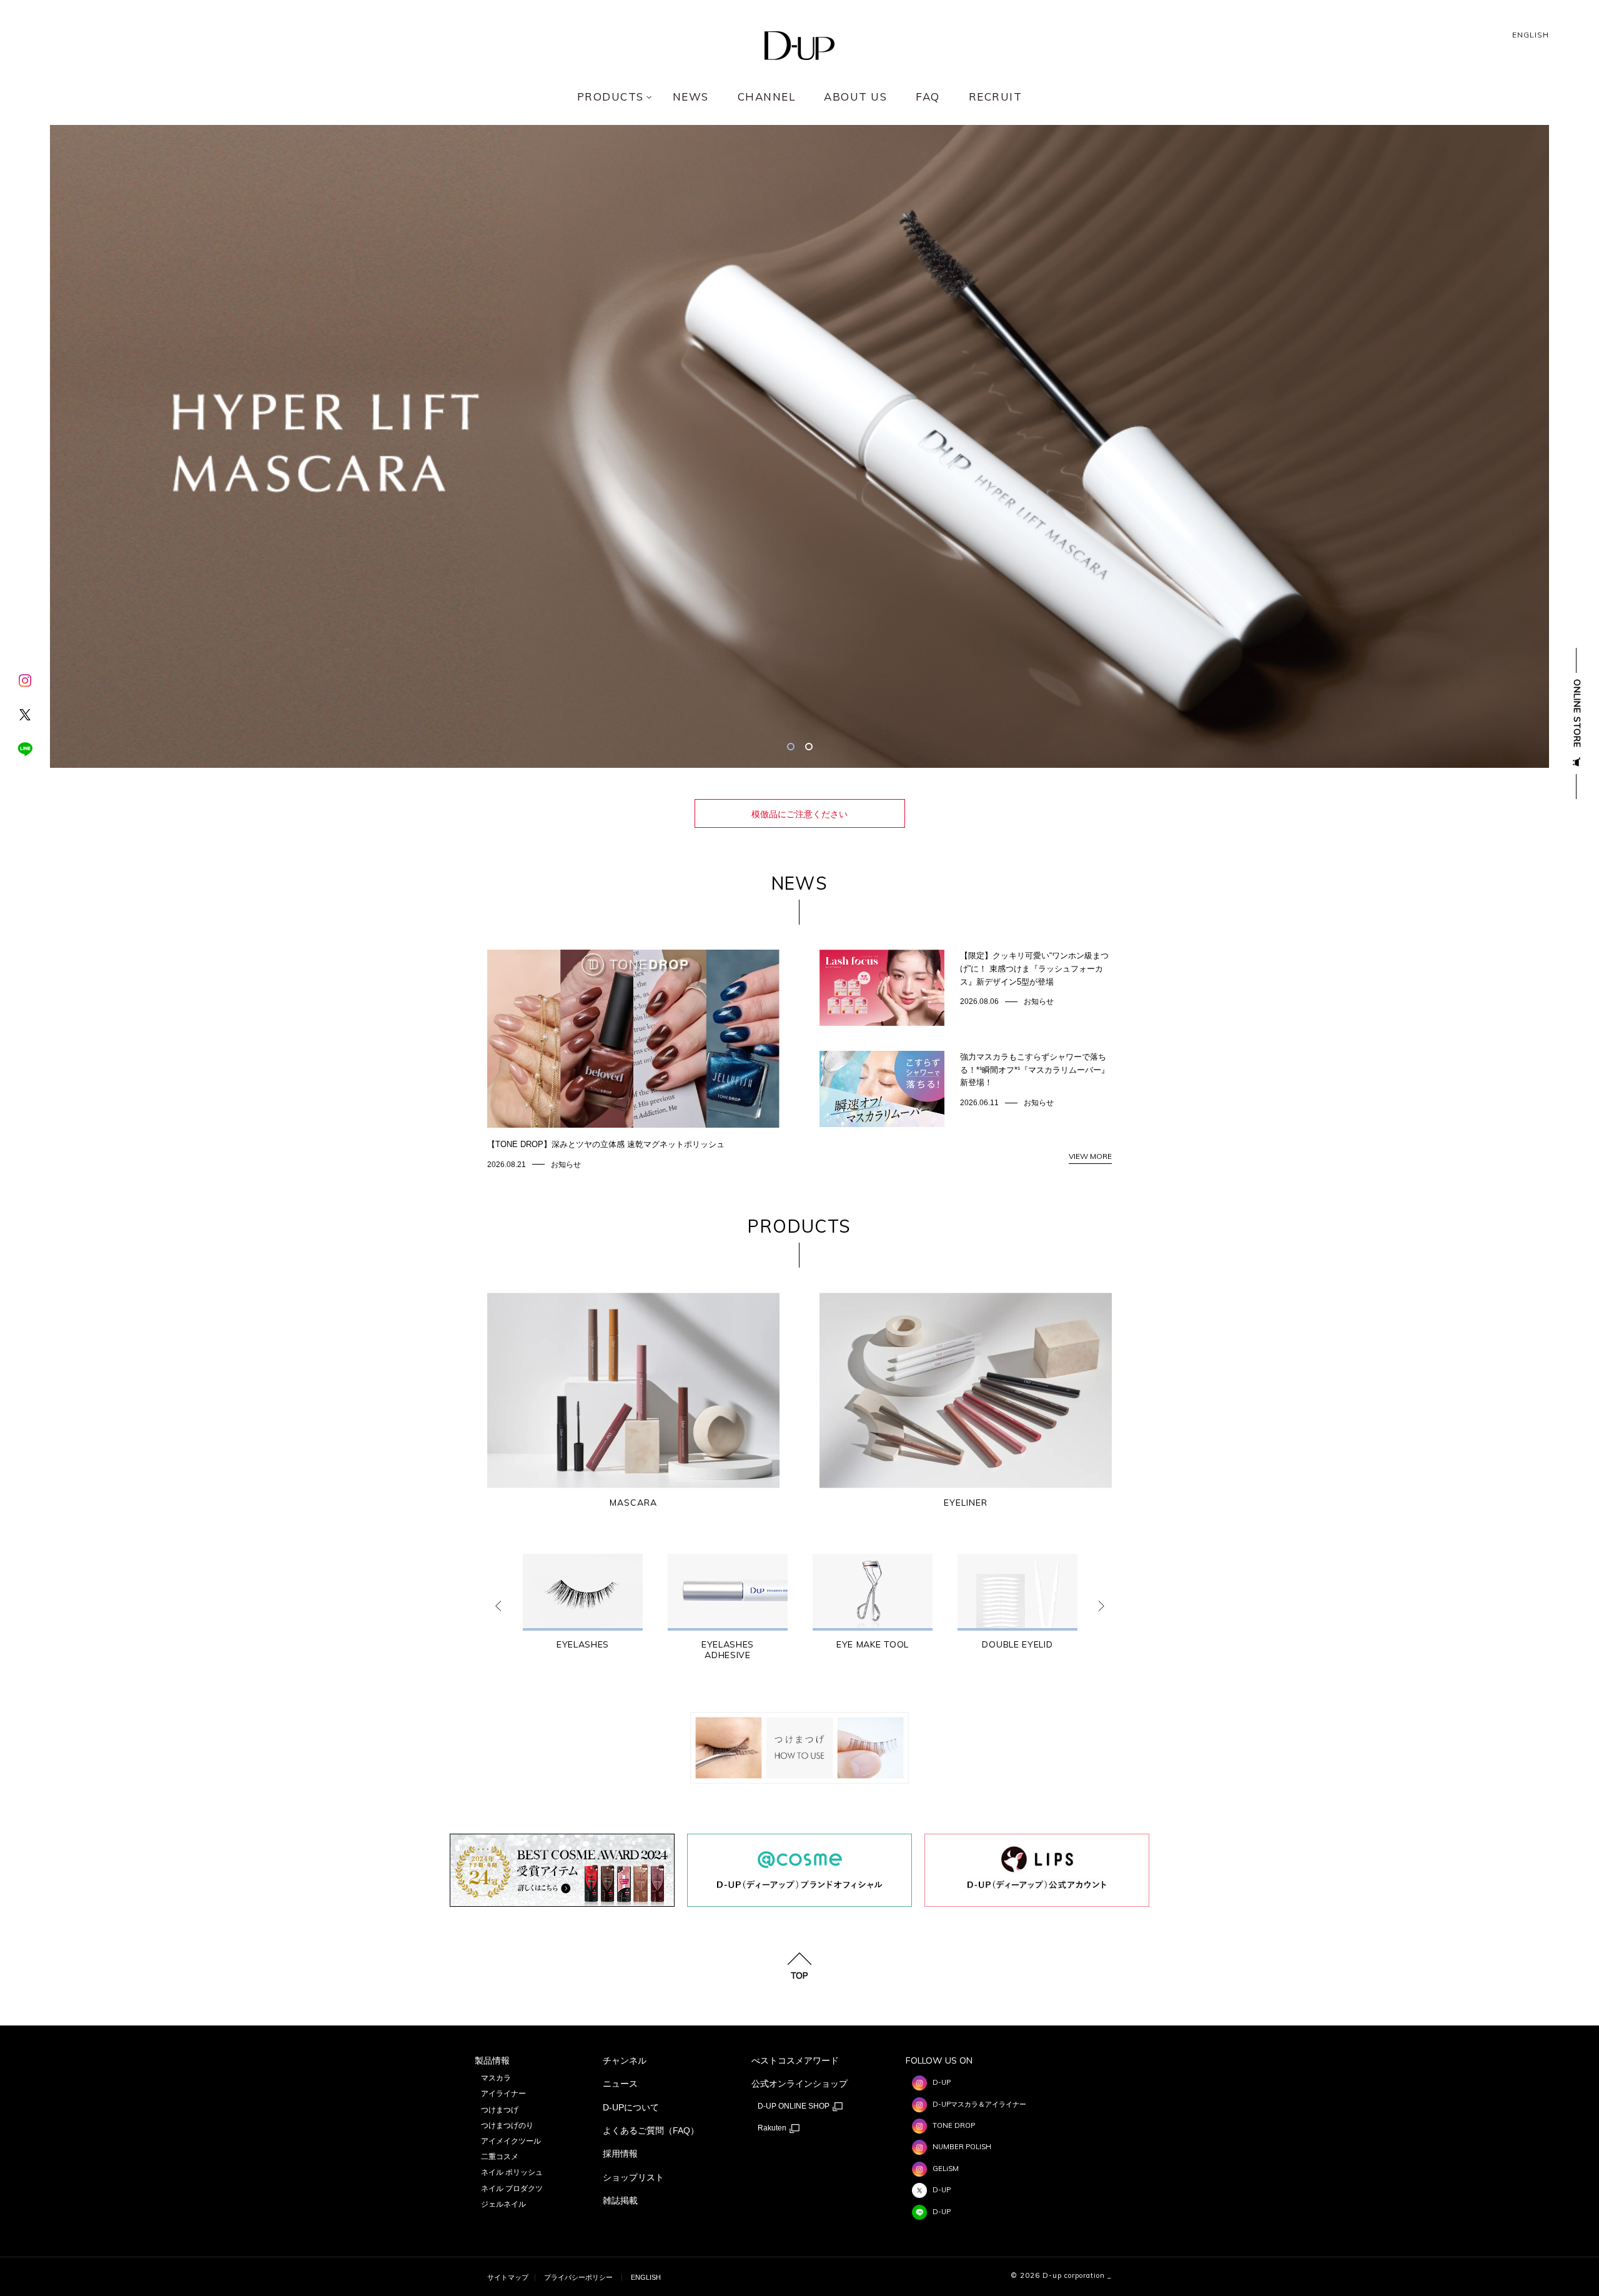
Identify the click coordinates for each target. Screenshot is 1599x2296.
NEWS (691, 97)
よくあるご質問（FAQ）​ (651, 2130)
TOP (799, 1975)
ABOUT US (855, 97)
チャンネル (625, 2060)
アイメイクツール (511, 2141)
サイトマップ (508, 2277)
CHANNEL (767, 97)
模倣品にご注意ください (799, 814)
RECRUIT (996, 97)
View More (1090, 1156)
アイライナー (503, 2094)
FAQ (928, 97)
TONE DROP (954, 2125)
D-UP (942, 2082)
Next (1101, 1606)
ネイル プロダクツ (512, 2189)
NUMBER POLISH (962, 2147)
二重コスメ (500, 2157)
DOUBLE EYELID (1017, 1645)
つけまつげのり (507, 2125)
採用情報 (620, 2154)
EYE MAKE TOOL (873, 1645)
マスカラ (496, 2078)
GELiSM (946, 2169)
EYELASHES (583, 1645)
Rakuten (773, 2128)
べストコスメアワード (795, 2060)
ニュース (620, 2084)
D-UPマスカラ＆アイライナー (979, 2104)
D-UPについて (631, 2107)
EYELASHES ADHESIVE (728, 1650)
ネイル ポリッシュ (512, 2172)
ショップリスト (633, 2177)
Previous (498, 1606)
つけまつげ (500, 2110)
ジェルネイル (503, 2204)
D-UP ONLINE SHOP (795, 2106)
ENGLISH (1531, 35)
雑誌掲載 (620, 2200)
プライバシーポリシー (578, 2277)
